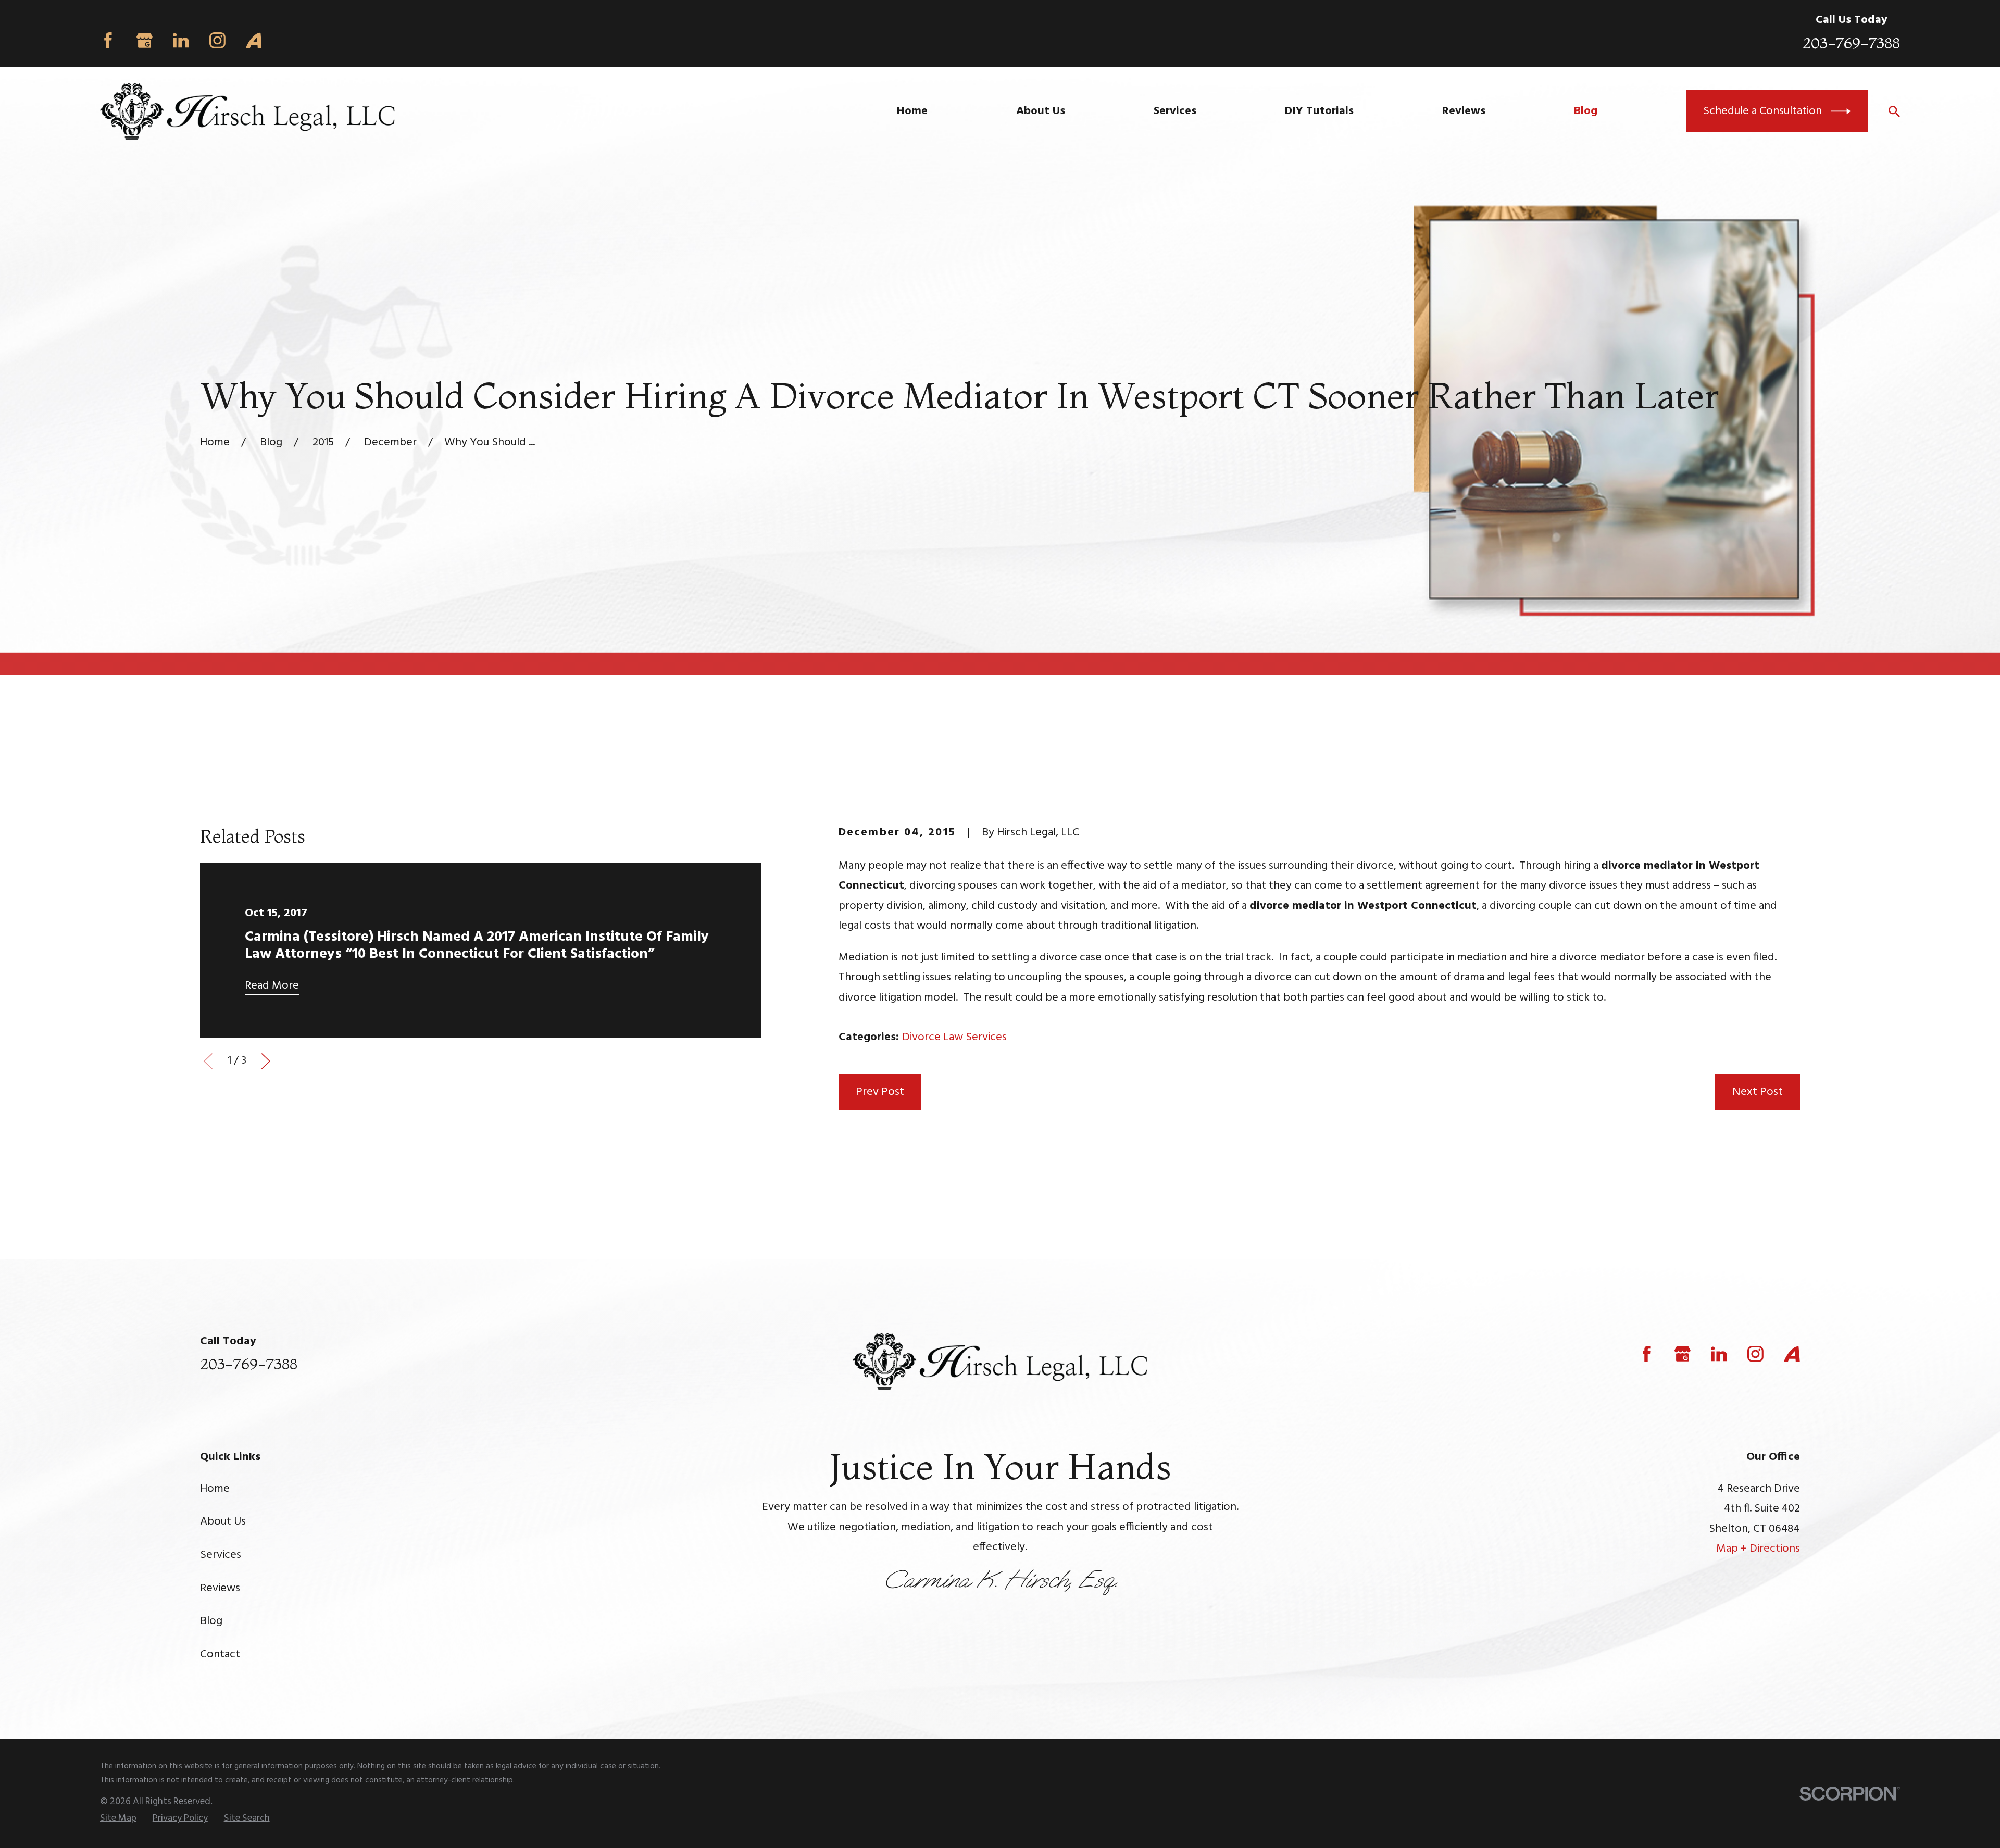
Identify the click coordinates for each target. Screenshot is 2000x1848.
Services (221, 1555)
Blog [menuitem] (1586, 111)
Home (215, 1489)
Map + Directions (1758, 1549)
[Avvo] (254, 40)
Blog (211, 1621)
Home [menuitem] (912, 111)
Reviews (220, 1588)
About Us (223, 1522)
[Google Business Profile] (145, 40)
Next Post (1758, 1092)
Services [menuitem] (1175, 111)
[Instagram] (217, 40)
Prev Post (880, 1092)
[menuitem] (118, 1819)
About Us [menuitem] (1041, 111)
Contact (220, 1655)
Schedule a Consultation (1763, 111)
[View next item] (266, 1061)
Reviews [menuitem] (1464, 111)
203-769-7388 (1851, 43)
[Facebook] (108, 40)
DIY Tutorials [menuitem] (1319, 111)
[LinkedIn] (181, 40)
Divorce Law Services (954, 1037)
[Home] (247, 111)
